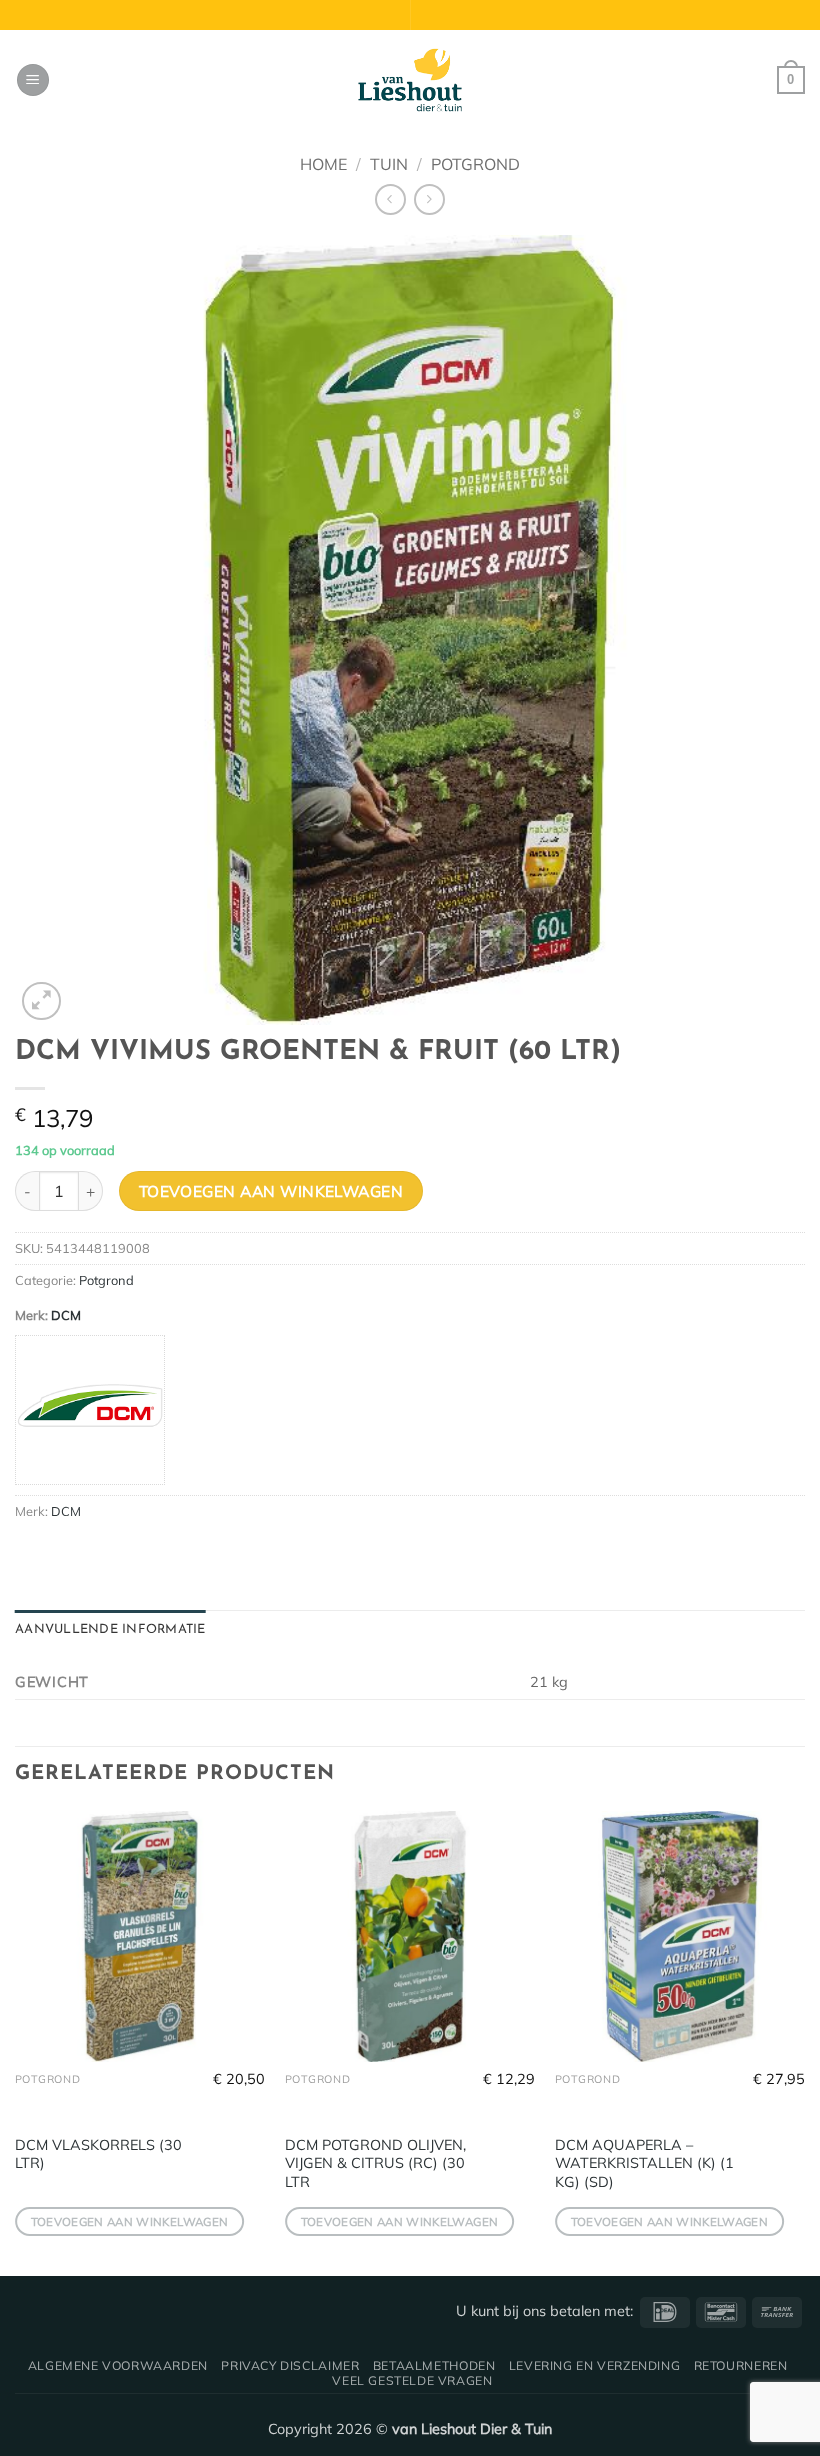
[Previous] (16, 2041)
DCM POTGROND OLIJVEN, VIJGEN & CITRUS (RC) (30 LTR (375, 2163)
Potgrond (475, 164)
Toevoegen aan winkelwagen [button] (130, 2221)
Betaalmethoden (434, 2365)
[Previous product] (429, 199)
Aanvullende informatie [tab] (110, 1629)
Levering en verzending (594, 2365)
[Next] (804, 2041)
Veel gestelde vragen (412, 2380)
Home (323, 164)
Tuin (389, 164)
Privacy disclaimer (290, 2365)
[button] (33, 80)
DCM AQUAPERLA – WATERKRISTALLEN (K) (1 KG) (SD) (644, 2163)
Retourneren (741, 2365)
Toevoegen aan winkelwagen (271, 1191)
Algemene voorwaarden (118, 2365)
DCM (66, 1315)
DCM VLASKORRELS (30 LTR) (98, 2154)
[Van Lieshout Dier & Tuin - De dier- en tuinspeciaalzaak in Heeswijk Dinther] (410, 80)
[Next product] (390, 199)
